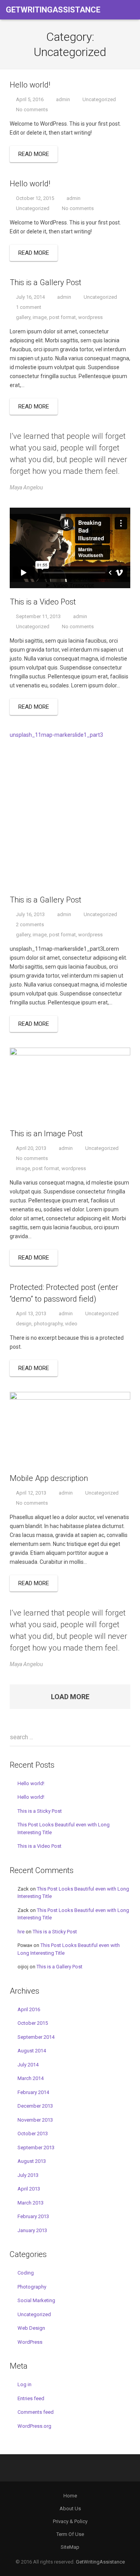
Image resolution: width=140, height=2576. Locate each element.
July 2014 (28, 2065)
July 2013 (28, 2175)
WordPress (30, 2342)
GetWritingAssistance (100, 2562)
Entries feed (31, 2398)
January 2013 (32, 2230)
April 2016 (29, 2009)
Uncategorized (99, 99)
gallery (23, 317)
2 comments (30, 924)
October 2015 (33, 2023)
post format (62, 317)
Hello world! (31, 1783)
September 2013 (36, 2148)
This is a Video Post (39, 1846)
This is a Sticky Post (40, 1811)
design (24, 1324)
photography (48, 1324)
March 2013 (31, 2203)
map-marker (57, 735)
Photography (32, 2287)
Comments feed (36, 2412)
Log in (24, 2384)
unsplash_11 (25, 735)
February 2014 (33, 2092)
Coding (26, 2273)
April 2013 (29, 2189)
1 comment (29, 307)
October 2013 (33, 2134)
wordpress (90, 317)
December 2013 (35, 2106)
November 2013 (35, 2120)
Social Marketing (36, 2300)
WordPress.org (34, 2426)
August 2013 (32, 2161)
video (71, 1324)
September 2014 (36, 2037)
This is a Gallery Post (59, 1967)
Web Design (31, 2328)
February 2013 (33, 2216)
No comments (32, 110)
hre (21, 1932)
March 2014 (31, 2078)
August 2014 (32, 2051)
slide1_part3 (88, 735)
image (40, 317)
